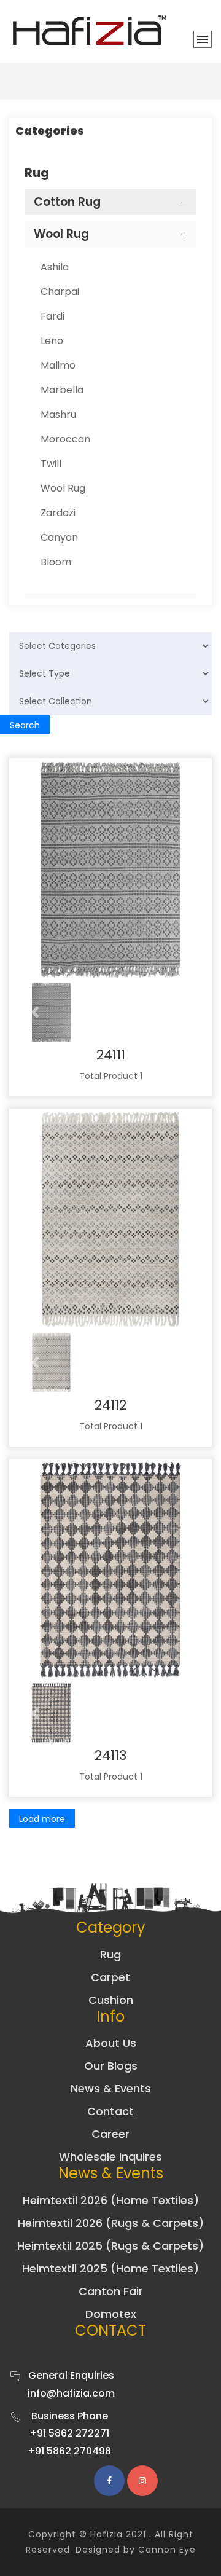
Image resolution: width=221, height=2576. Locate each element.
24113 (110, 1755)
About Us (111, 2043)
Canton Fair (111, 2291)
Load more (42, 1819)
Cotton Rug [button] (67, 202)
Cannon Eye (167, 2550)
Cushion (111, 2000)
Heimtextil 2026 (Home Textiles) (111, 2200)
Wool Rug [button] (61, 234)
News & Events (111, 2088)
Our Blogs (111, 2066)
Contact (110, 2111)
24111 (111, 1055)
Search (25, 725)
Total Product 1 (111, 1076)
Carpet (110, 1977)
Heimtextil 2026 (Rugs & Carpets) (111, 2223)
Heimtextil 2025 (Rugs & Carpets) (110, 2246)
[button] (35, 1013)
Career (110, 2134)
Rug (110, 1954)
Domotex (111, 2314)
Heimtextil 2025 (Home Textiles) (110, 2268)
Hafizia (107, 2534)
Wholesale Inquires (110, 2157)
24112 (110, 1405)
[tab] (110, 202)
